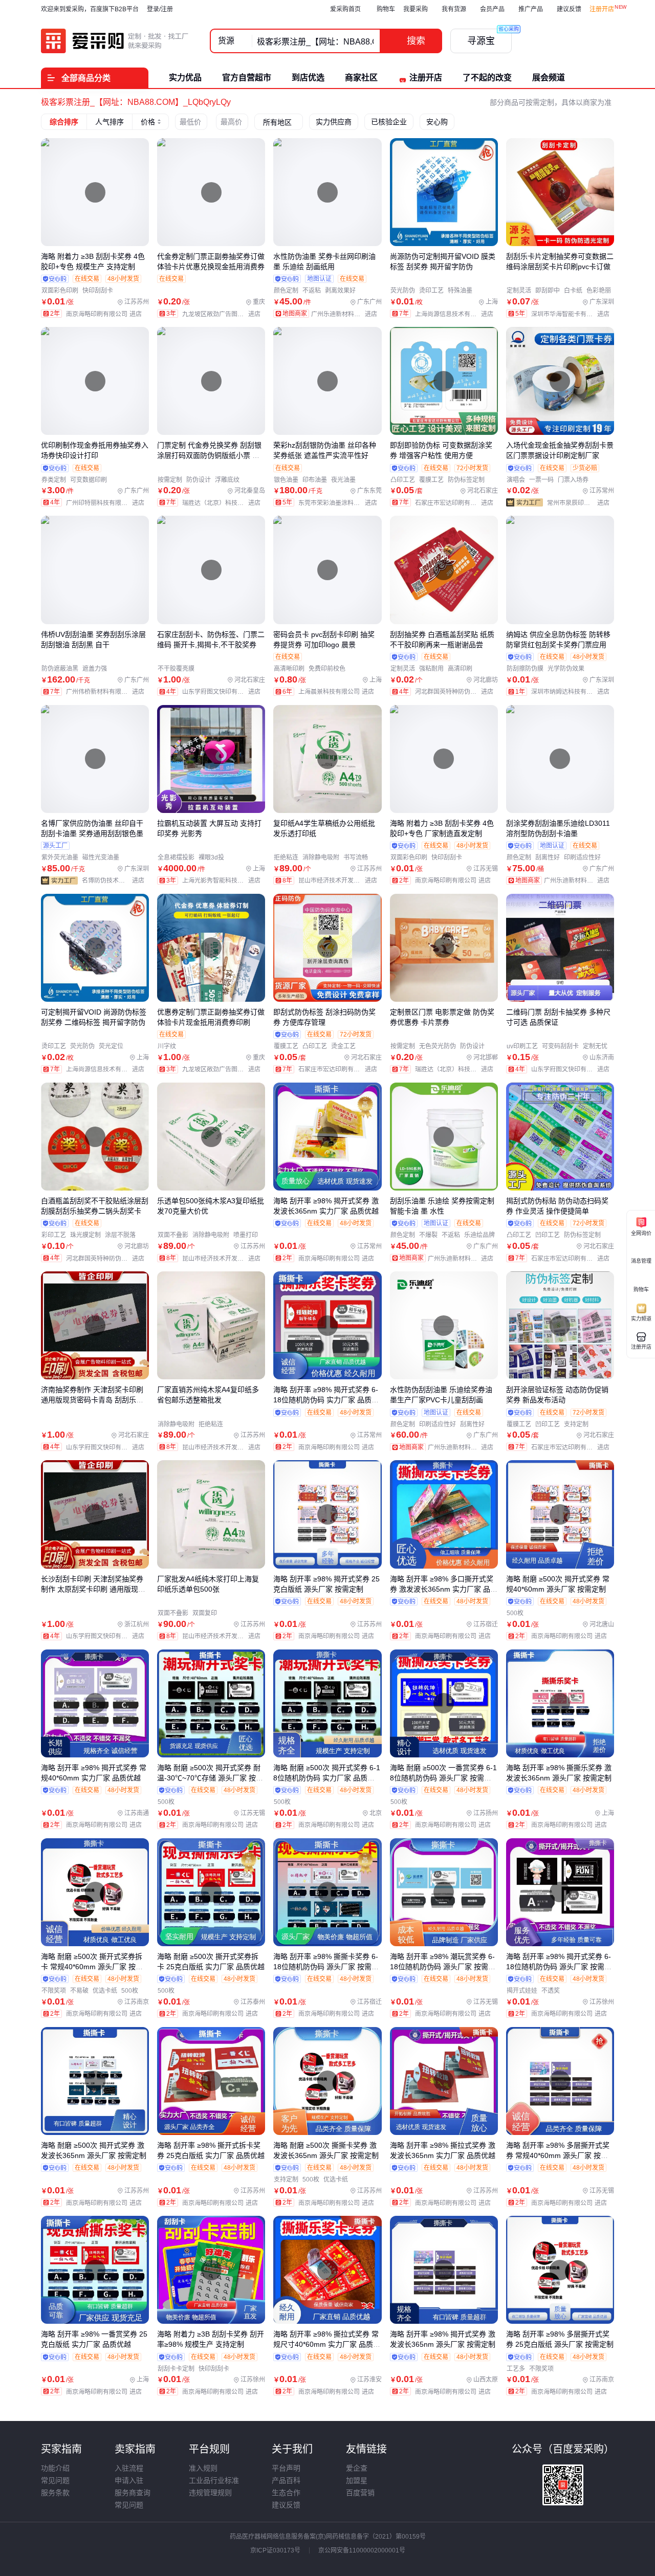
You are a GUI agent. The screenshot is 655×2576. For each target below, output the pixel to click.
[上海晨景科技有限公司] (339, 692)
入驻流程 (129, 2468)
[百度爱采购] (115, 41)
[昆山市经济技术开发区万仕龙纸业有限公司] (340, 880)
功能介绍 (55, 2468)
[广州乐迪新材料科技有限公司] (346, 314)
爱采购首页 (345, 9)
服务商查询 (133, 2493)
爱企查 (357, 2468)
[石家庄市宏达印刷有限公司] (456, 503)
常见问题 (55, 2480)
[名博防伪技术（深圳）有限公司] (115, 880)
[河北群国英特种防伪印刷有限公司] (456, 692)
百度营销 (360, 2493)
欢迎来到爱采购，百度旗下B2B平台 (90, 9)
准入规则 (203, 2468)
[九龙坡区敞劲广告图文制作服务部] (224, 314)
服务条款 (55, 2493)
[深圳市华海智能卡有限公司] (573, 314)
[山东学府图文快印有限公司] (224, 692)
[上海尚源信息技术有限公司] (456, 314)
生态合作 (286, 2493)
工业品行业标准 (214, 2480)
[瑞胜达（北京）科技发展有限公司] (224, 503)
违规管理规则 (210, 2493)
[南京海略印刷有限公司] (106, 314)
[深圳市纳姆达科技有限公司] (573, 692)
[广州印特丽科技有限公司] (107, 503)
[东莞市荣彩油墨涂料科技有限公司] (340, 503)
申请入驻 (129, 2480)
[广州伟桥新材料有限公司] (107, 692)
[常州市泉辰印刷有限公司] (581, 503)
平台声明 (286, 2468)
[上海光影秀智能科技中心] (224, 880)
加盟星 (357, 2480)
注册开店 (602, 9)
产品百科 (286, 2480)
